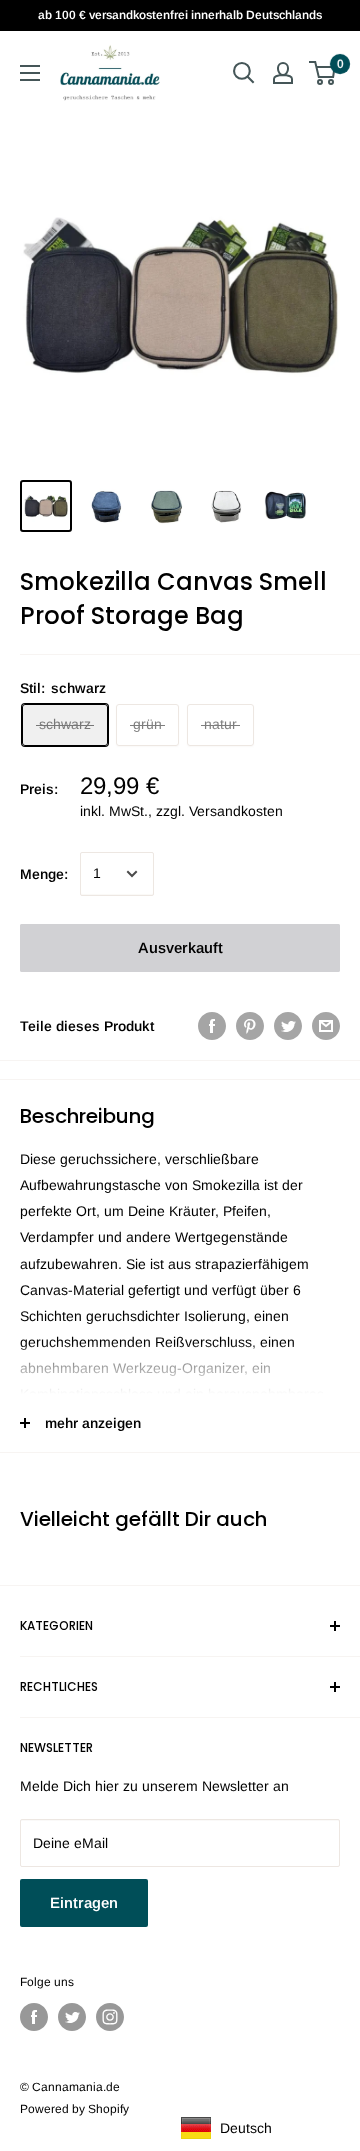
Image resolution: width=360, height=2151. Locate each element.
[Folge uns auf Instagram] (110, 2017)
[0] (323, 73)
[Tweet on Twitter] (288, 1026)
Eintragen (84, 1902)
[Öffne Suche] (244, 73)
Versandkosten (236, 811)
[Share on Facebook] (212, 1026)
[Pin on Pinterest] (250, 1026)
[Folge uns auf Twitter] (72, 2017)
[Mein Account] (283, 73)
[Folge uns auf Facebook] (34, 2017)
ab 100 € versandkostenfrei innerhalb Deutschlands (180, 15)
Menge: (44, 874)
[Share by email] (326, 1026)
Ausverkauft (180, 947)
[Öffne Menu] (30, 73)
